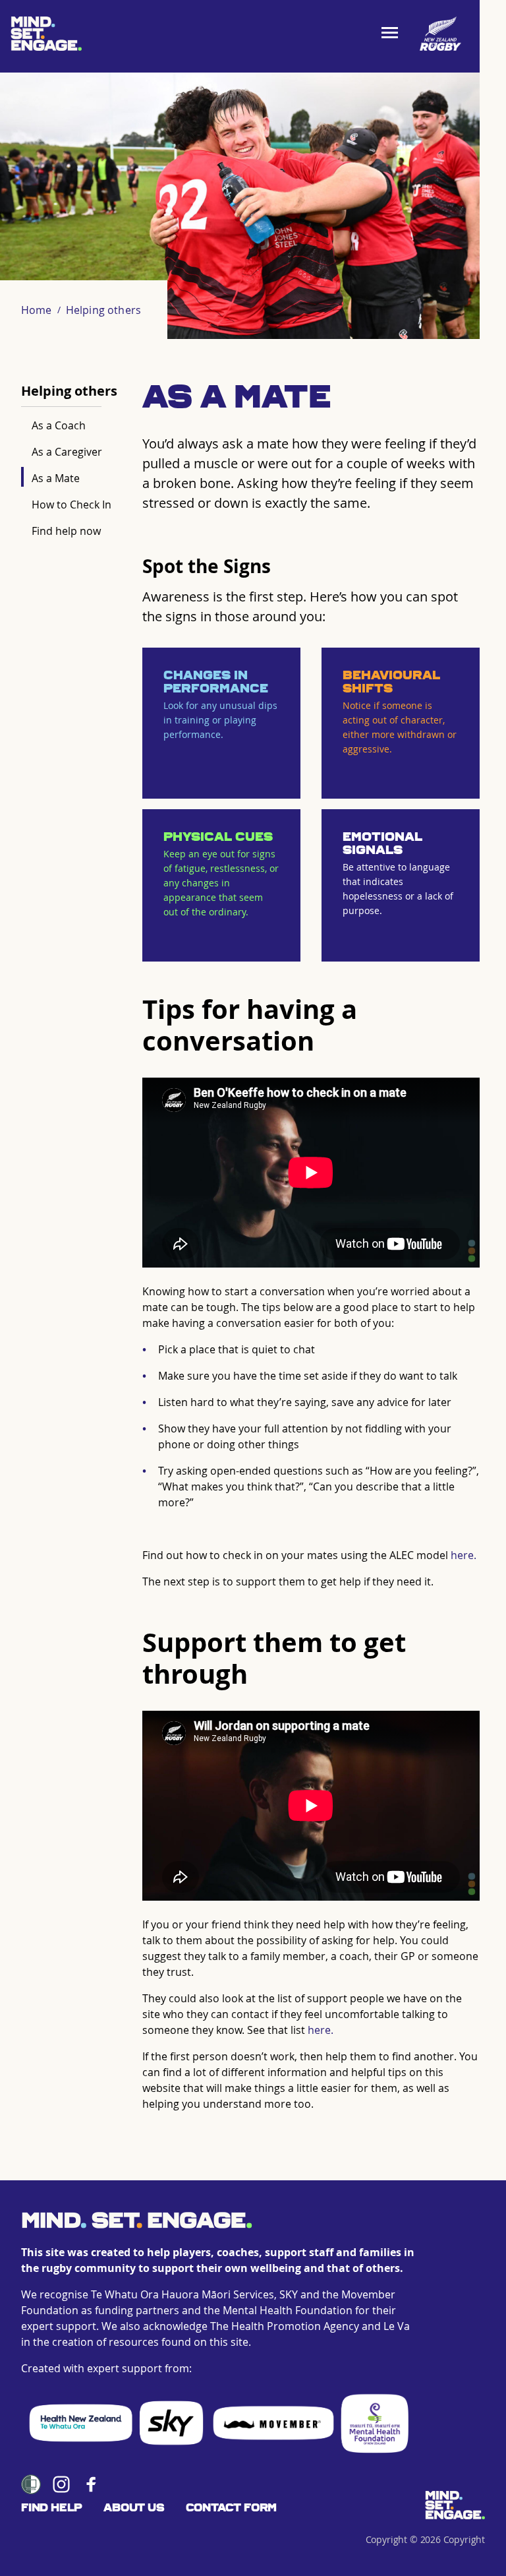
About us (134, 2508)
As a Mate (56, 478)
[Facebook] (92, 2484)
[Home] (455, 2505)
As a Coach (59, 425)
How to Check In (71, 505)
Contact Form (232, 2508)
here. (464, 1555)
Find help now (66, 531)
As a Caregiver (67, 452)
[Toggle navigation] (394, 34)
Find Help (52, 2508)
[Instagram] (61, 2484)
